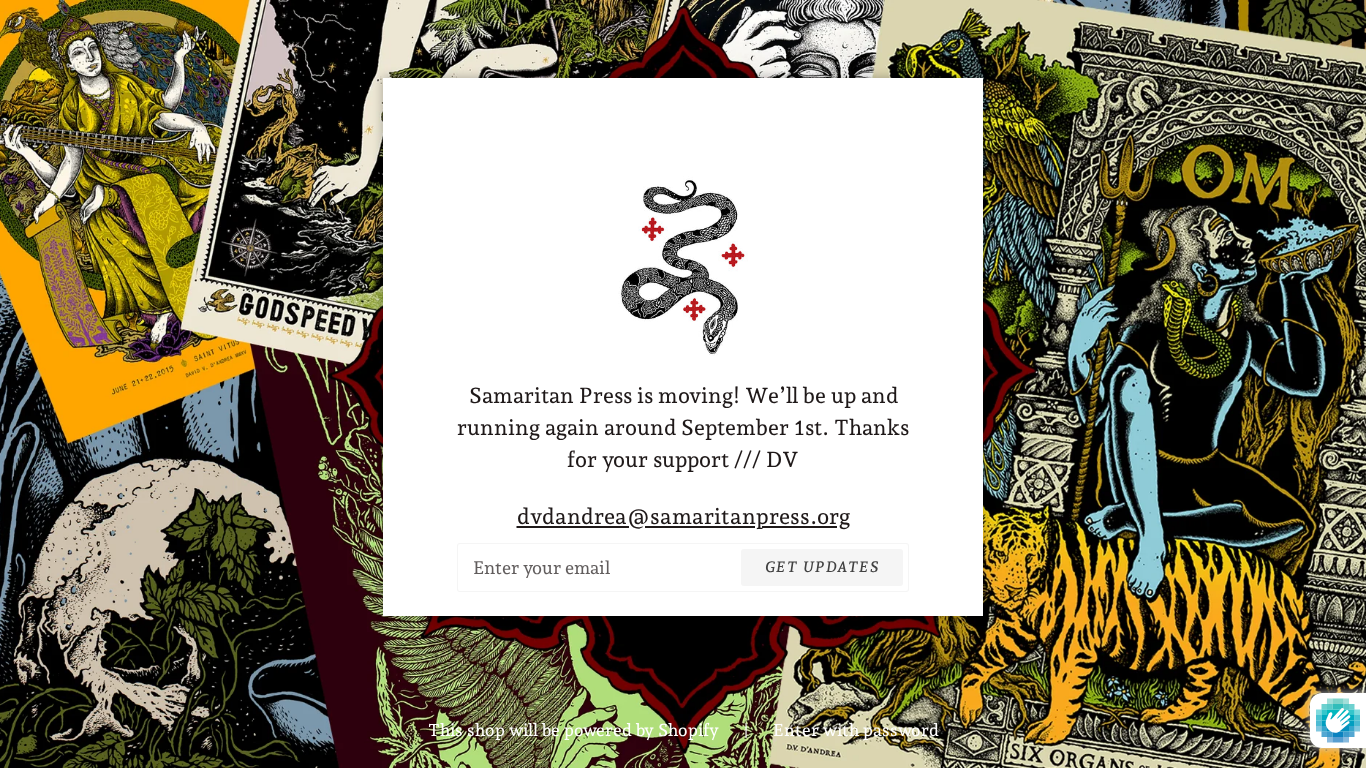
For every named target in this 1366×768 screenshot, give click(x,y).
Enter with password (856, 730)
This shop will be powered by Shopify (575, 730)
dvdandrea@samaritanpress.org (683, 516)
